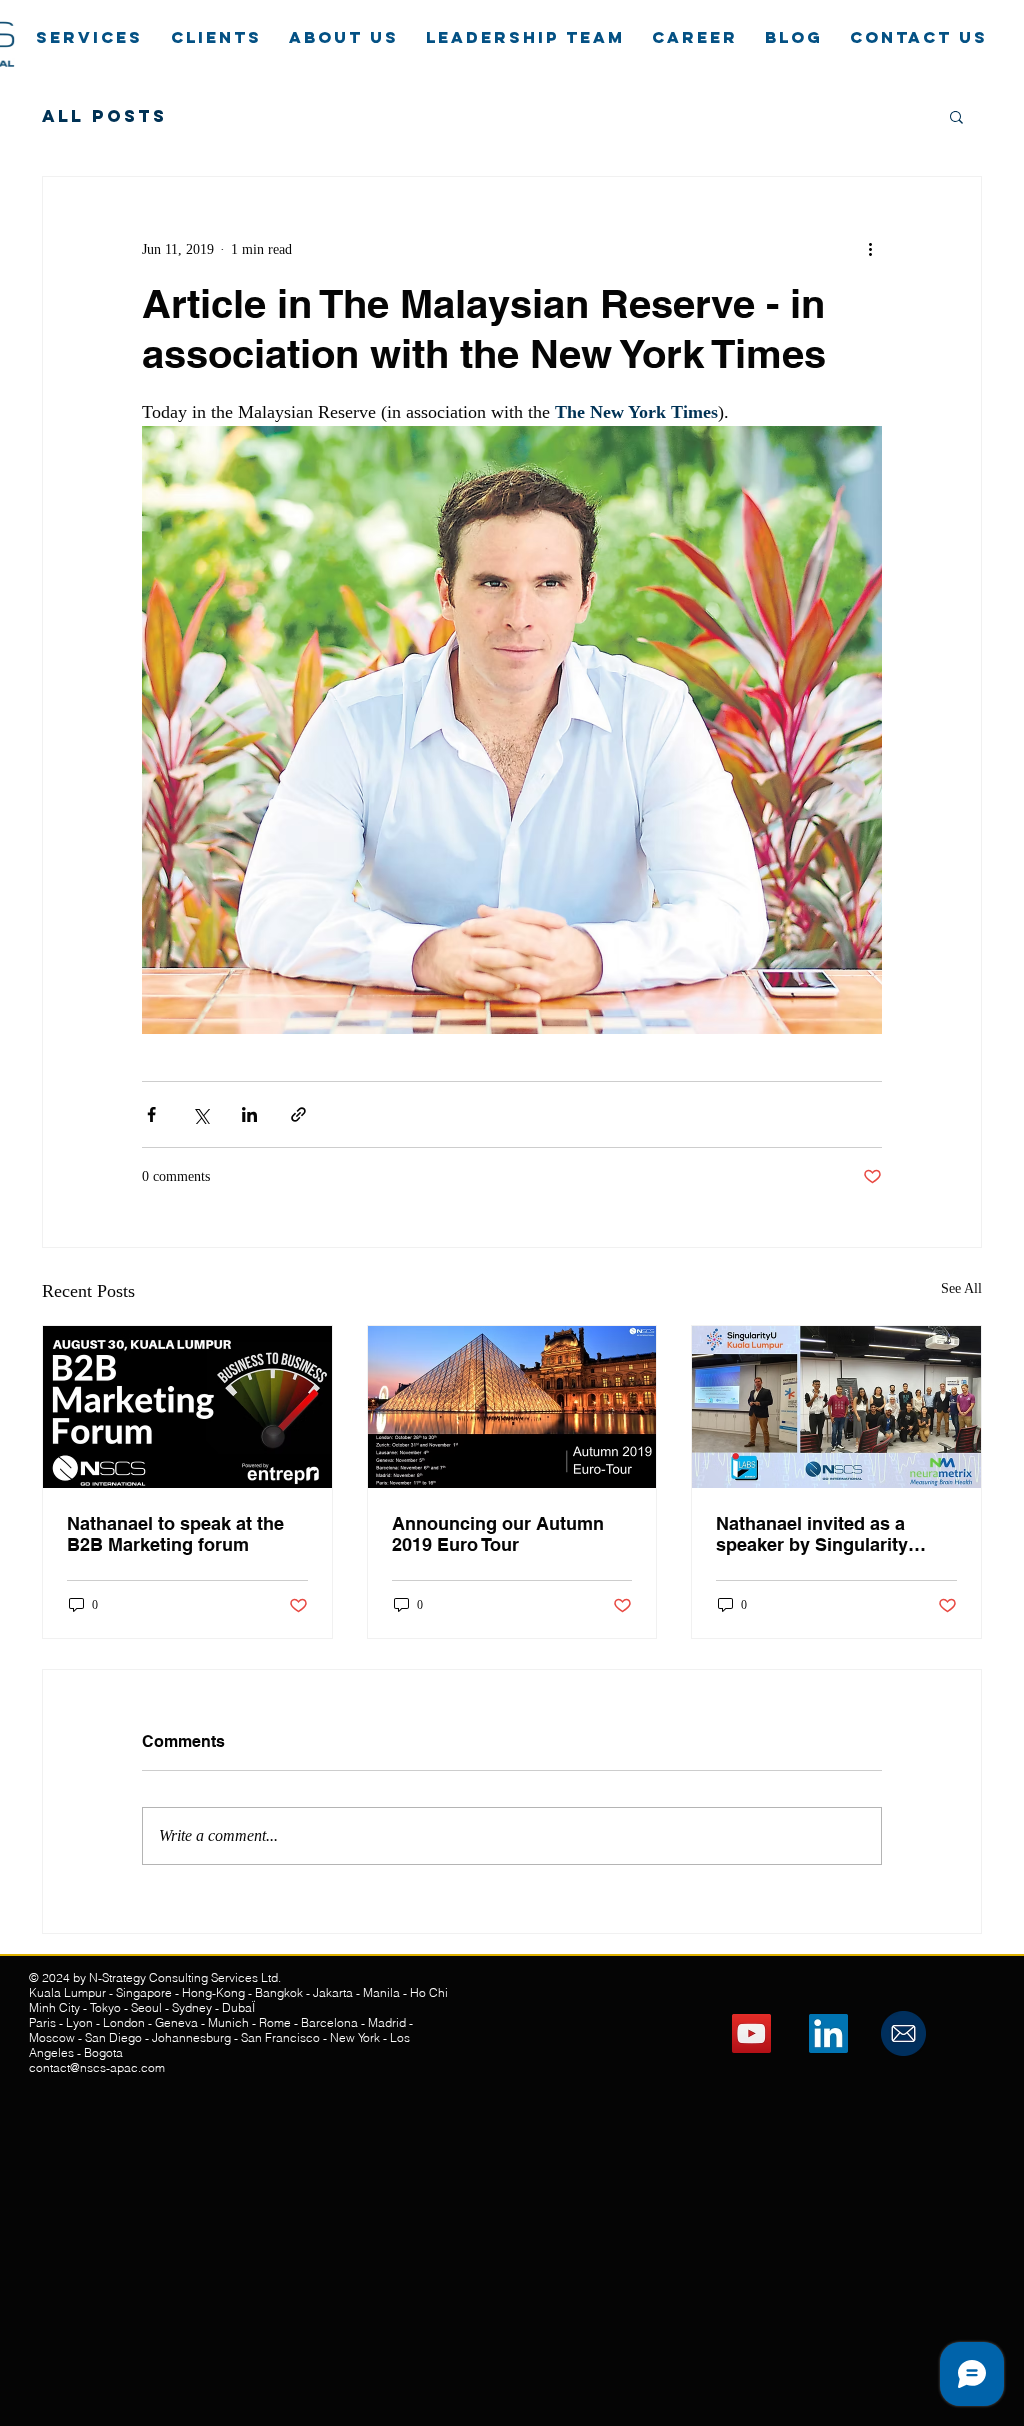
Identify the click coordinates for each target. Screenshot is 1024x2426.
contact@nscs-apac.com (97, 2067)
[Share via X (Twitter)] (200, 1114)
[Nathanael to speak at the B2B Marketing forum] (187, 1407)
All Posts (104, 116)
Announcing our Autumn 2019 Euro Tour (498, 1534)
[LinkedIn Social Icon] (828, 2033)
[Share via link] (298, 1114)
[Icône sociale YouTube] (751, 2033)
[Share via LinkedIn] (249, 1114)
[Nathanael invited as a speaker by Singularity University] (836, 1407)
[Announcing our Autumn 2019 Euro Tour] (512, 1407)
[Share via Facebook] (151, 1114)
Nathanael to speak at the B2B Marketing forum (175, 1534)
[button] (956, 116)
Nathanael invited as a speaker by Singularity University (812, 1534)
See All (961, 1288)
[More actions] (870, 249)
